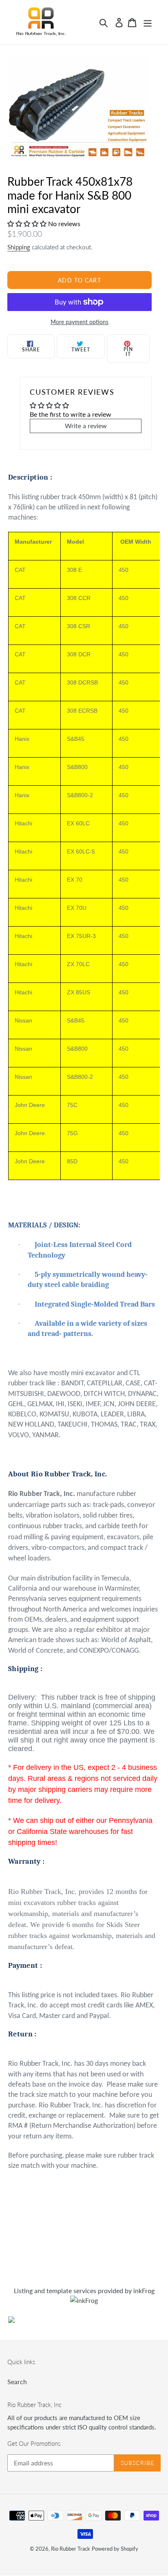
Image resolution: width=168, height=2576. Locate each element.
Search (17, 2382)
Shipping (19, 247)
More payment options (80, 322)
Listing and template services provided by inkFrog (84, 2290)
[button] (28, 223)
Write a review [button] (86, 426)
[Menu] (148, 22)
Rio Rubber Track (71, 2549)
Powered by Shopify (115, 2549)
